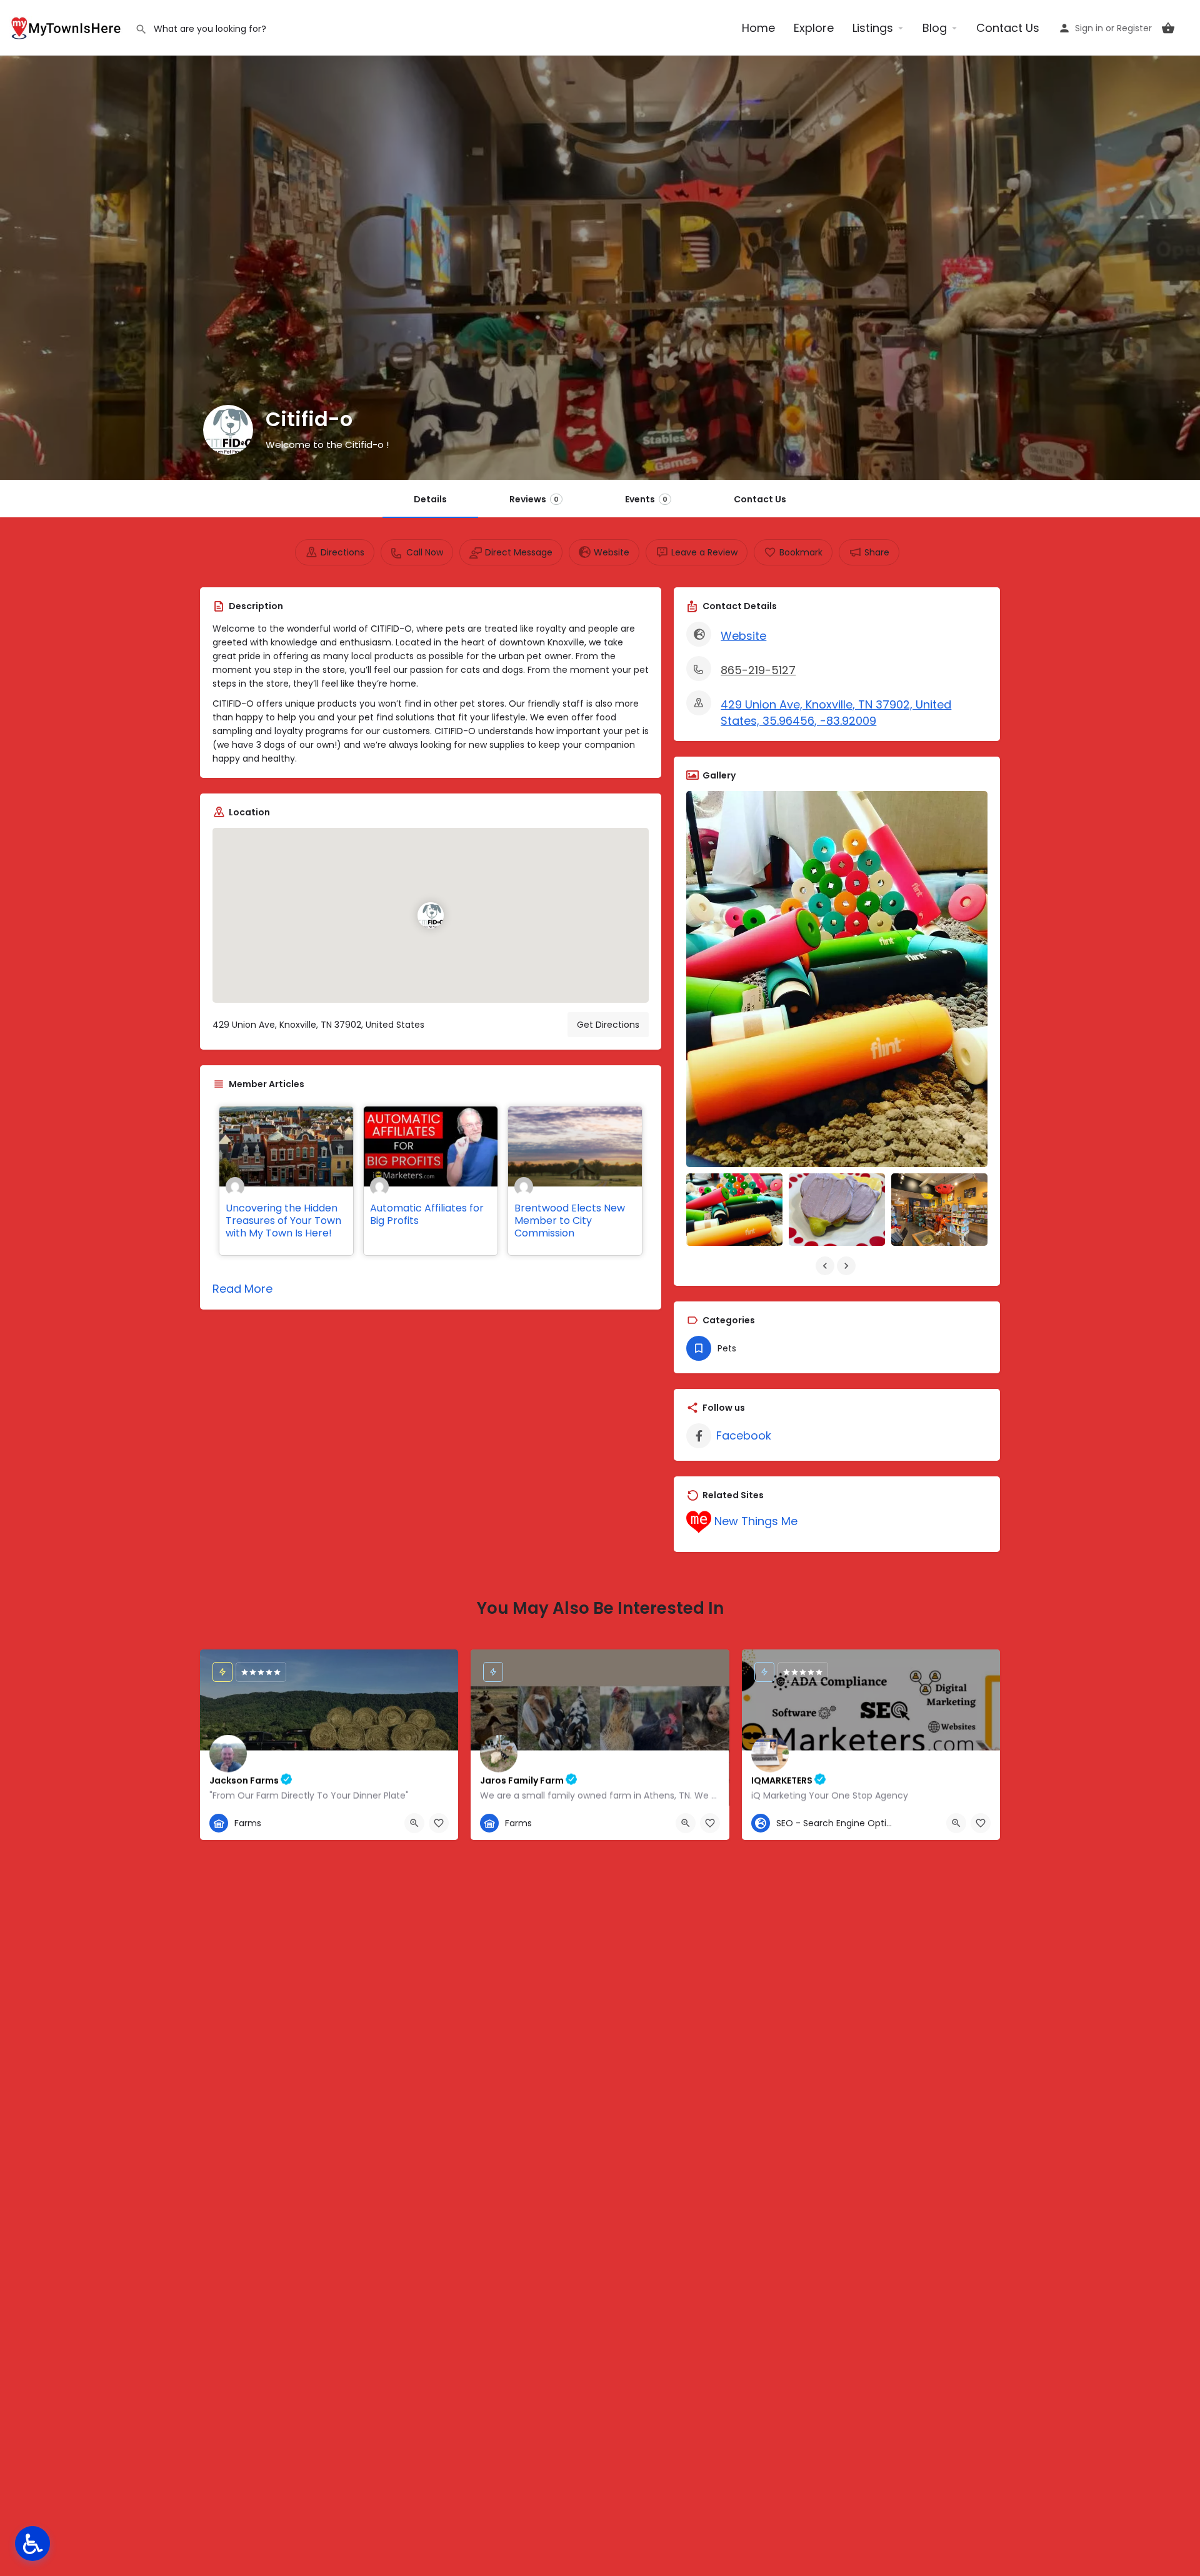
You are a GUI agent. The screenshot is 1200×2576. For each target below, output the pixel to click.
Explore (814, 28)
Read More (242, 1289)
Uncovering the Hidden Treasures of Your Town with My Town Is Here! (283, 1221)
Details (430, 499)
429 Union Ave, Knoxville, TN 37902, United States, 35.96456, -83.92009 (836, 713)
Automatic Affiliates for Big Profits (427, 1214)
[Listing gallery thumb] (837, 979)
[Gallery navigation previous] (826, 1266)
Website (743, 636)
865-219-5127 (758, 670)
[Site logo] (67, 27)
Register (1134, 28)
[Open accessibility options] (32, 2544)
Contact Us (1008, 28)
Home (758, 28)
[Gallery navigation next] (847, 1266)
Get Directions (608, 1025)
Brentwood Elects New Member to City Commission (570, 1221)
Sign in (1089, 28)
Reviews (534, 499)
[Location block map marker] (431, 915)
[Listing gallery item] (734, 1209)
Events (646, 499)
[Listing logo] (228, 430)
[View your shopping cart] (1168, 28)
